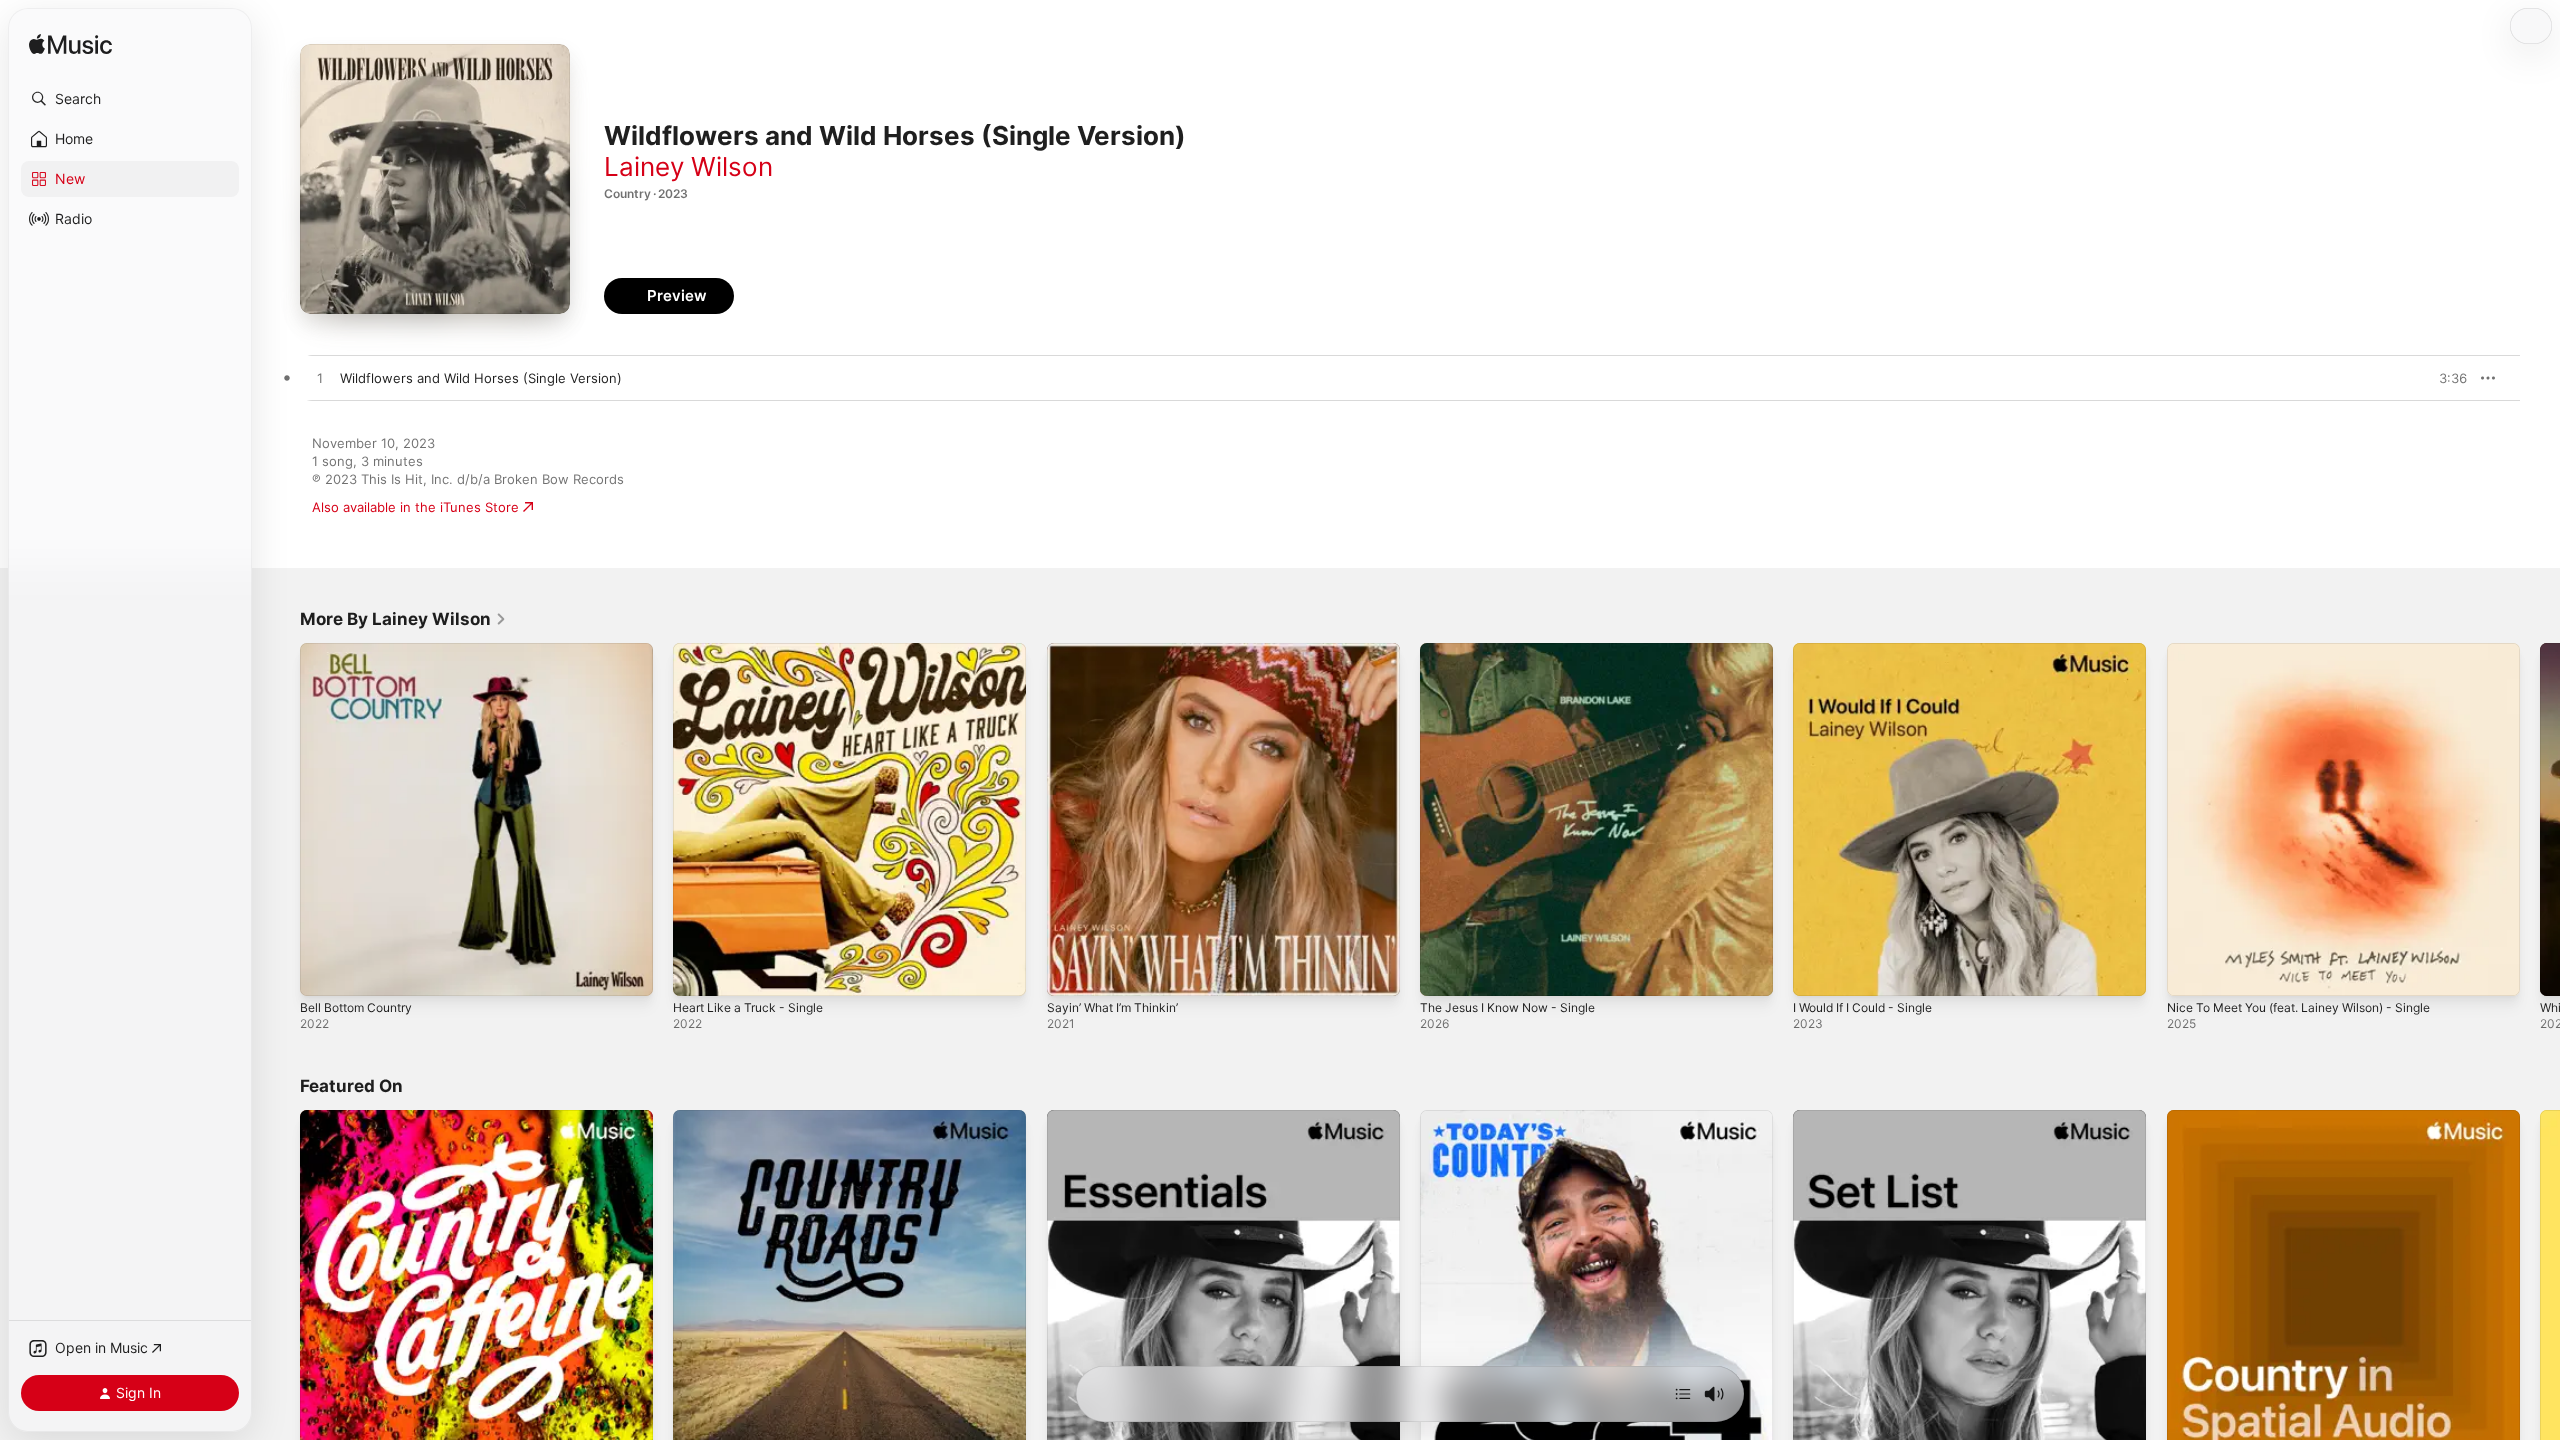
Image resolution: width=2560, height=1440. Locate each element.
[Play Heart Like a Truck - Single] (698, 971)
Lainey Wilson (688, 166)
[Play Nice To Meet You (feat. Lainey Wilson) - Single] (2192, 971)
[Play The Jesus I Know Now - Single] (1445, 971)
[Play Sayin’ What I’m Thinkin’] (1072, 971)
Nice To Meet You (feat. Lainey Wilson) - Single (2315, 651)
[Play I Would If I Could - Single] (1818, 971)
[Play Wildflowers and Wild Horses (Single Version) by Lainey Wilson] (320, 379)
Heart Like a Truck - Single (755, 651)
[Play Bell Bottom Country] (325, 971)
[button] (130, 99)
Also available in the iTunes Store (415, 507)
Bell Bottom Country (362, 651)
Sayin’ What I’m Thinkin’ (1118, 651)
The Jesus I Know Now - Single (1518, 651)
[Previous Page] (280, 820)
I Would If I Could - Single (1871, 651)
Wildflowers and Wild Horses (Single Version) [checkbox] (481, 378)
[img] (70, 45)
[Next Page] (2540, 820)
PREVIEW (2445, 378)
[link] (403, 619)
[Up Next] (1683, 1394)
